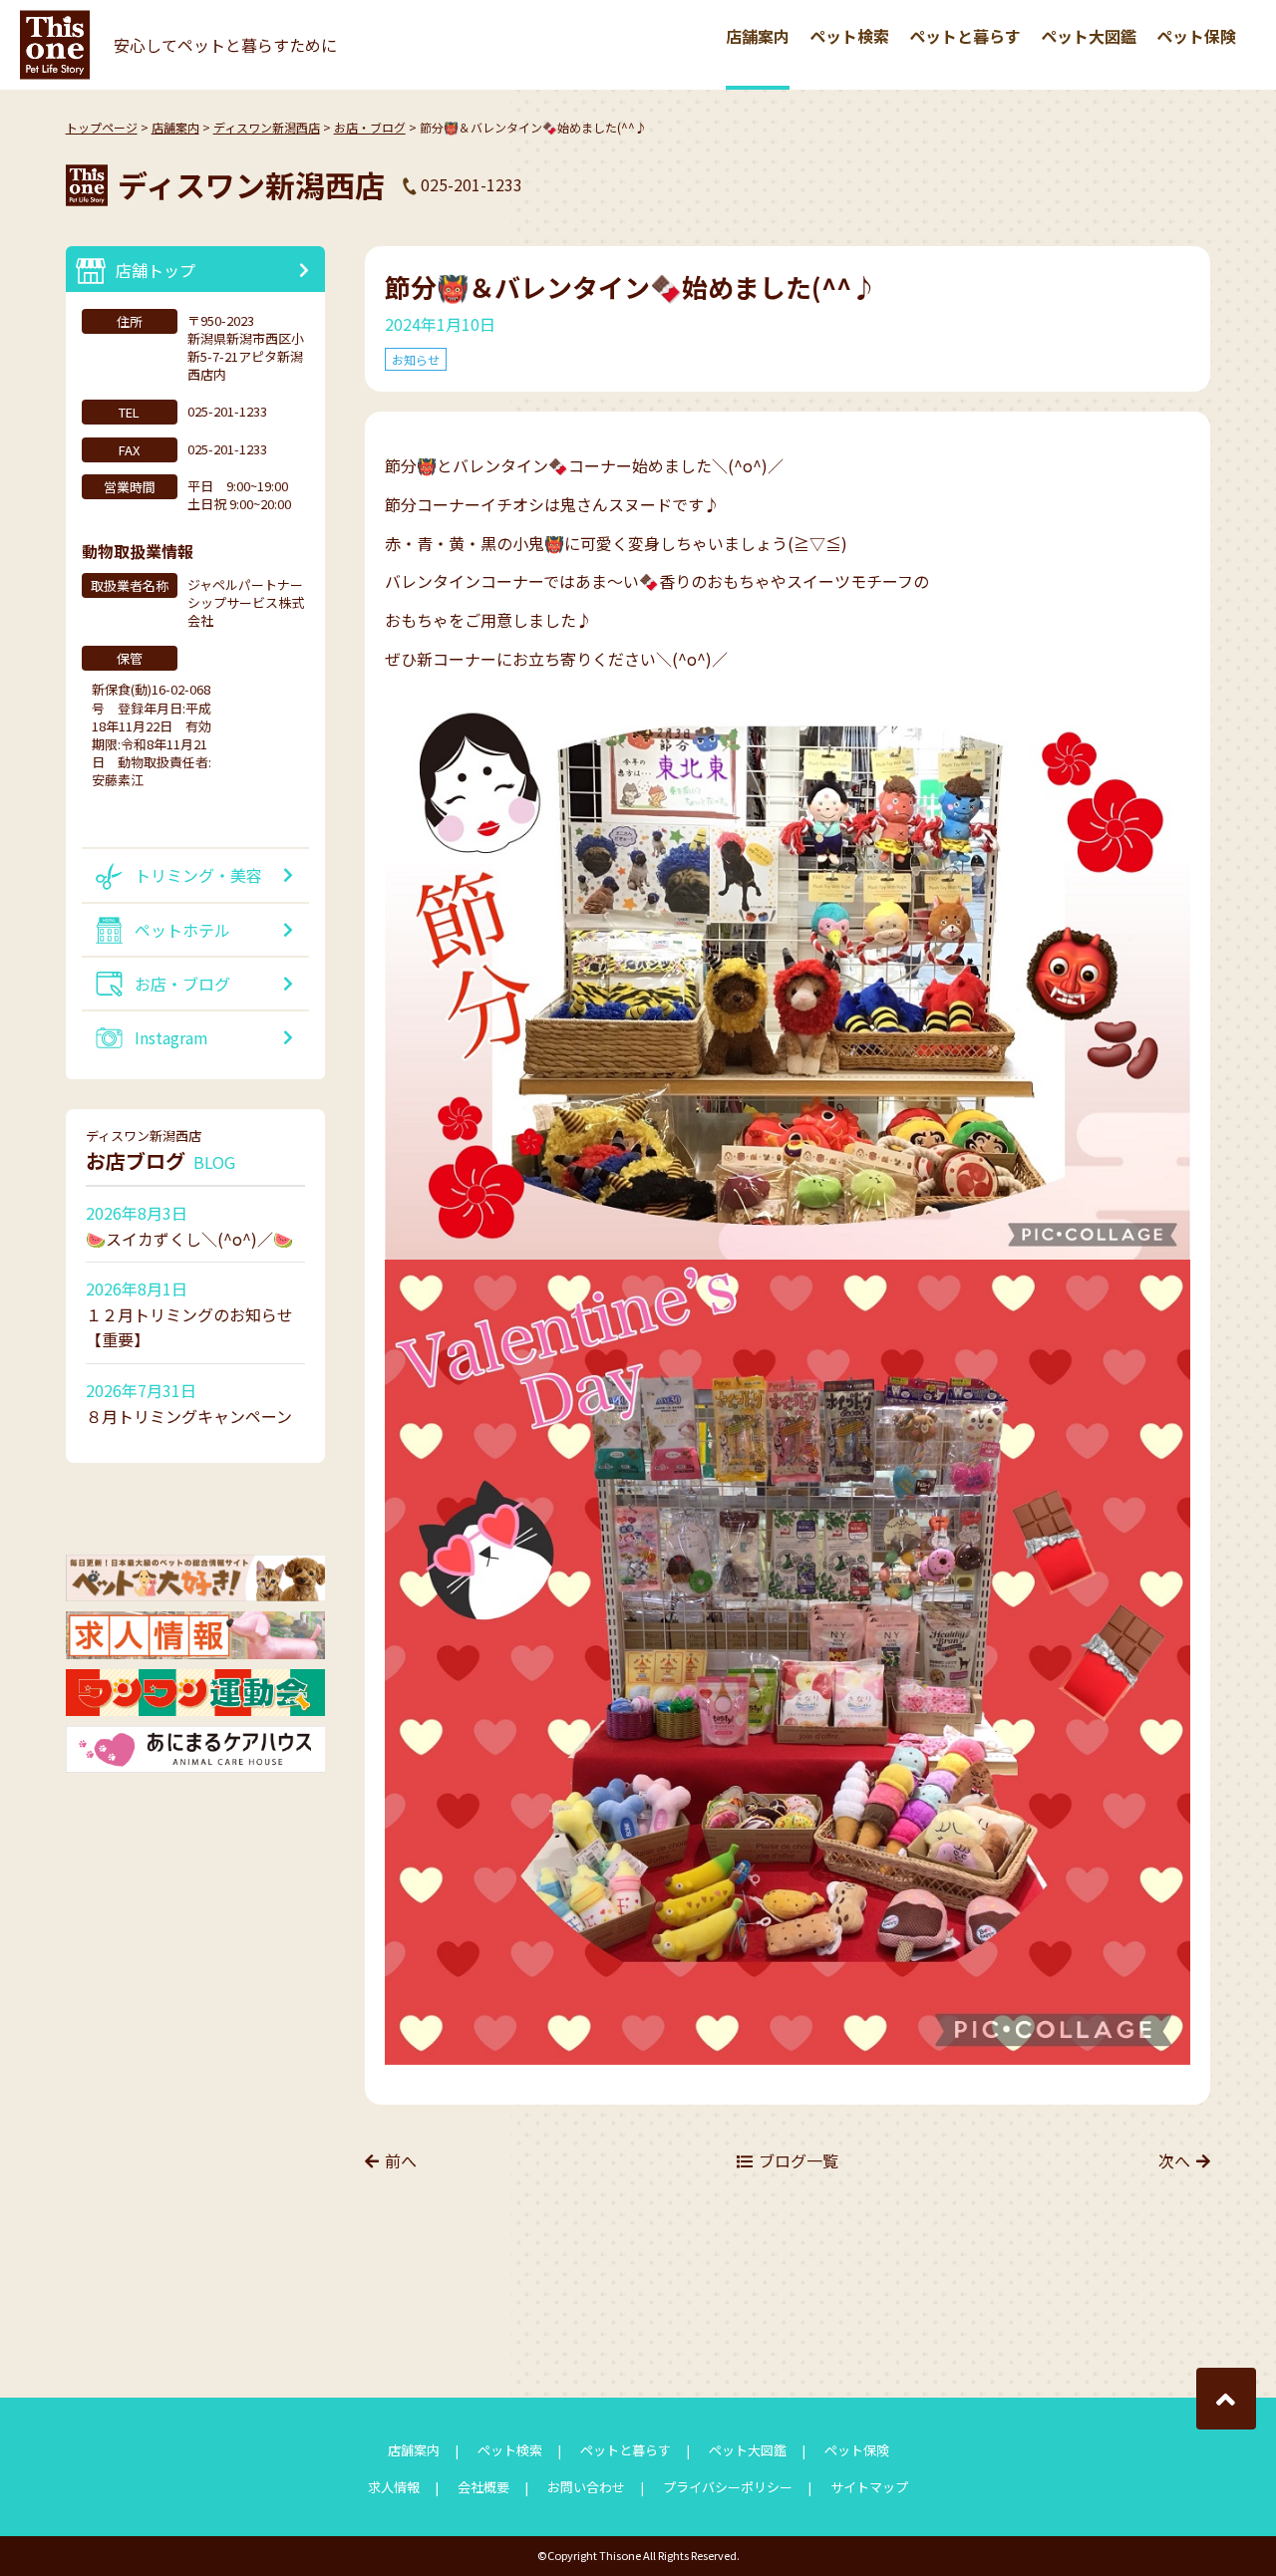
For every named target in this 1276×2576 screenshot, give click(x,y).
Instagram (171, 1037)
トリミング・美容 (198, 875)
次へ (1174, 2160)
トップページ (102, 127)
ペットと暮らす (965, 36)
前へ (401, 2160)
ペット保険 (1196, 36)
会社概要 (483, 2487)
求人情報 (394, 2487)
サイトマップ (869, 2487)
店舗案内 (758, 36)
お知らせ (416, 359)
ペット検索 (849, 36)
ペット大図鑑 (1089, 36)
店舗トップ (156, 270)
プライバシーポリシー (728, 2487)
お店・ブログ (370, 127)
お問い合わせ (586, 2487)
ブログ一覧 (798, 2160)
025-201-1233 (472, 184)
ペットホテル (182, 930)
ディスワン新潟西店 (267, 127)
